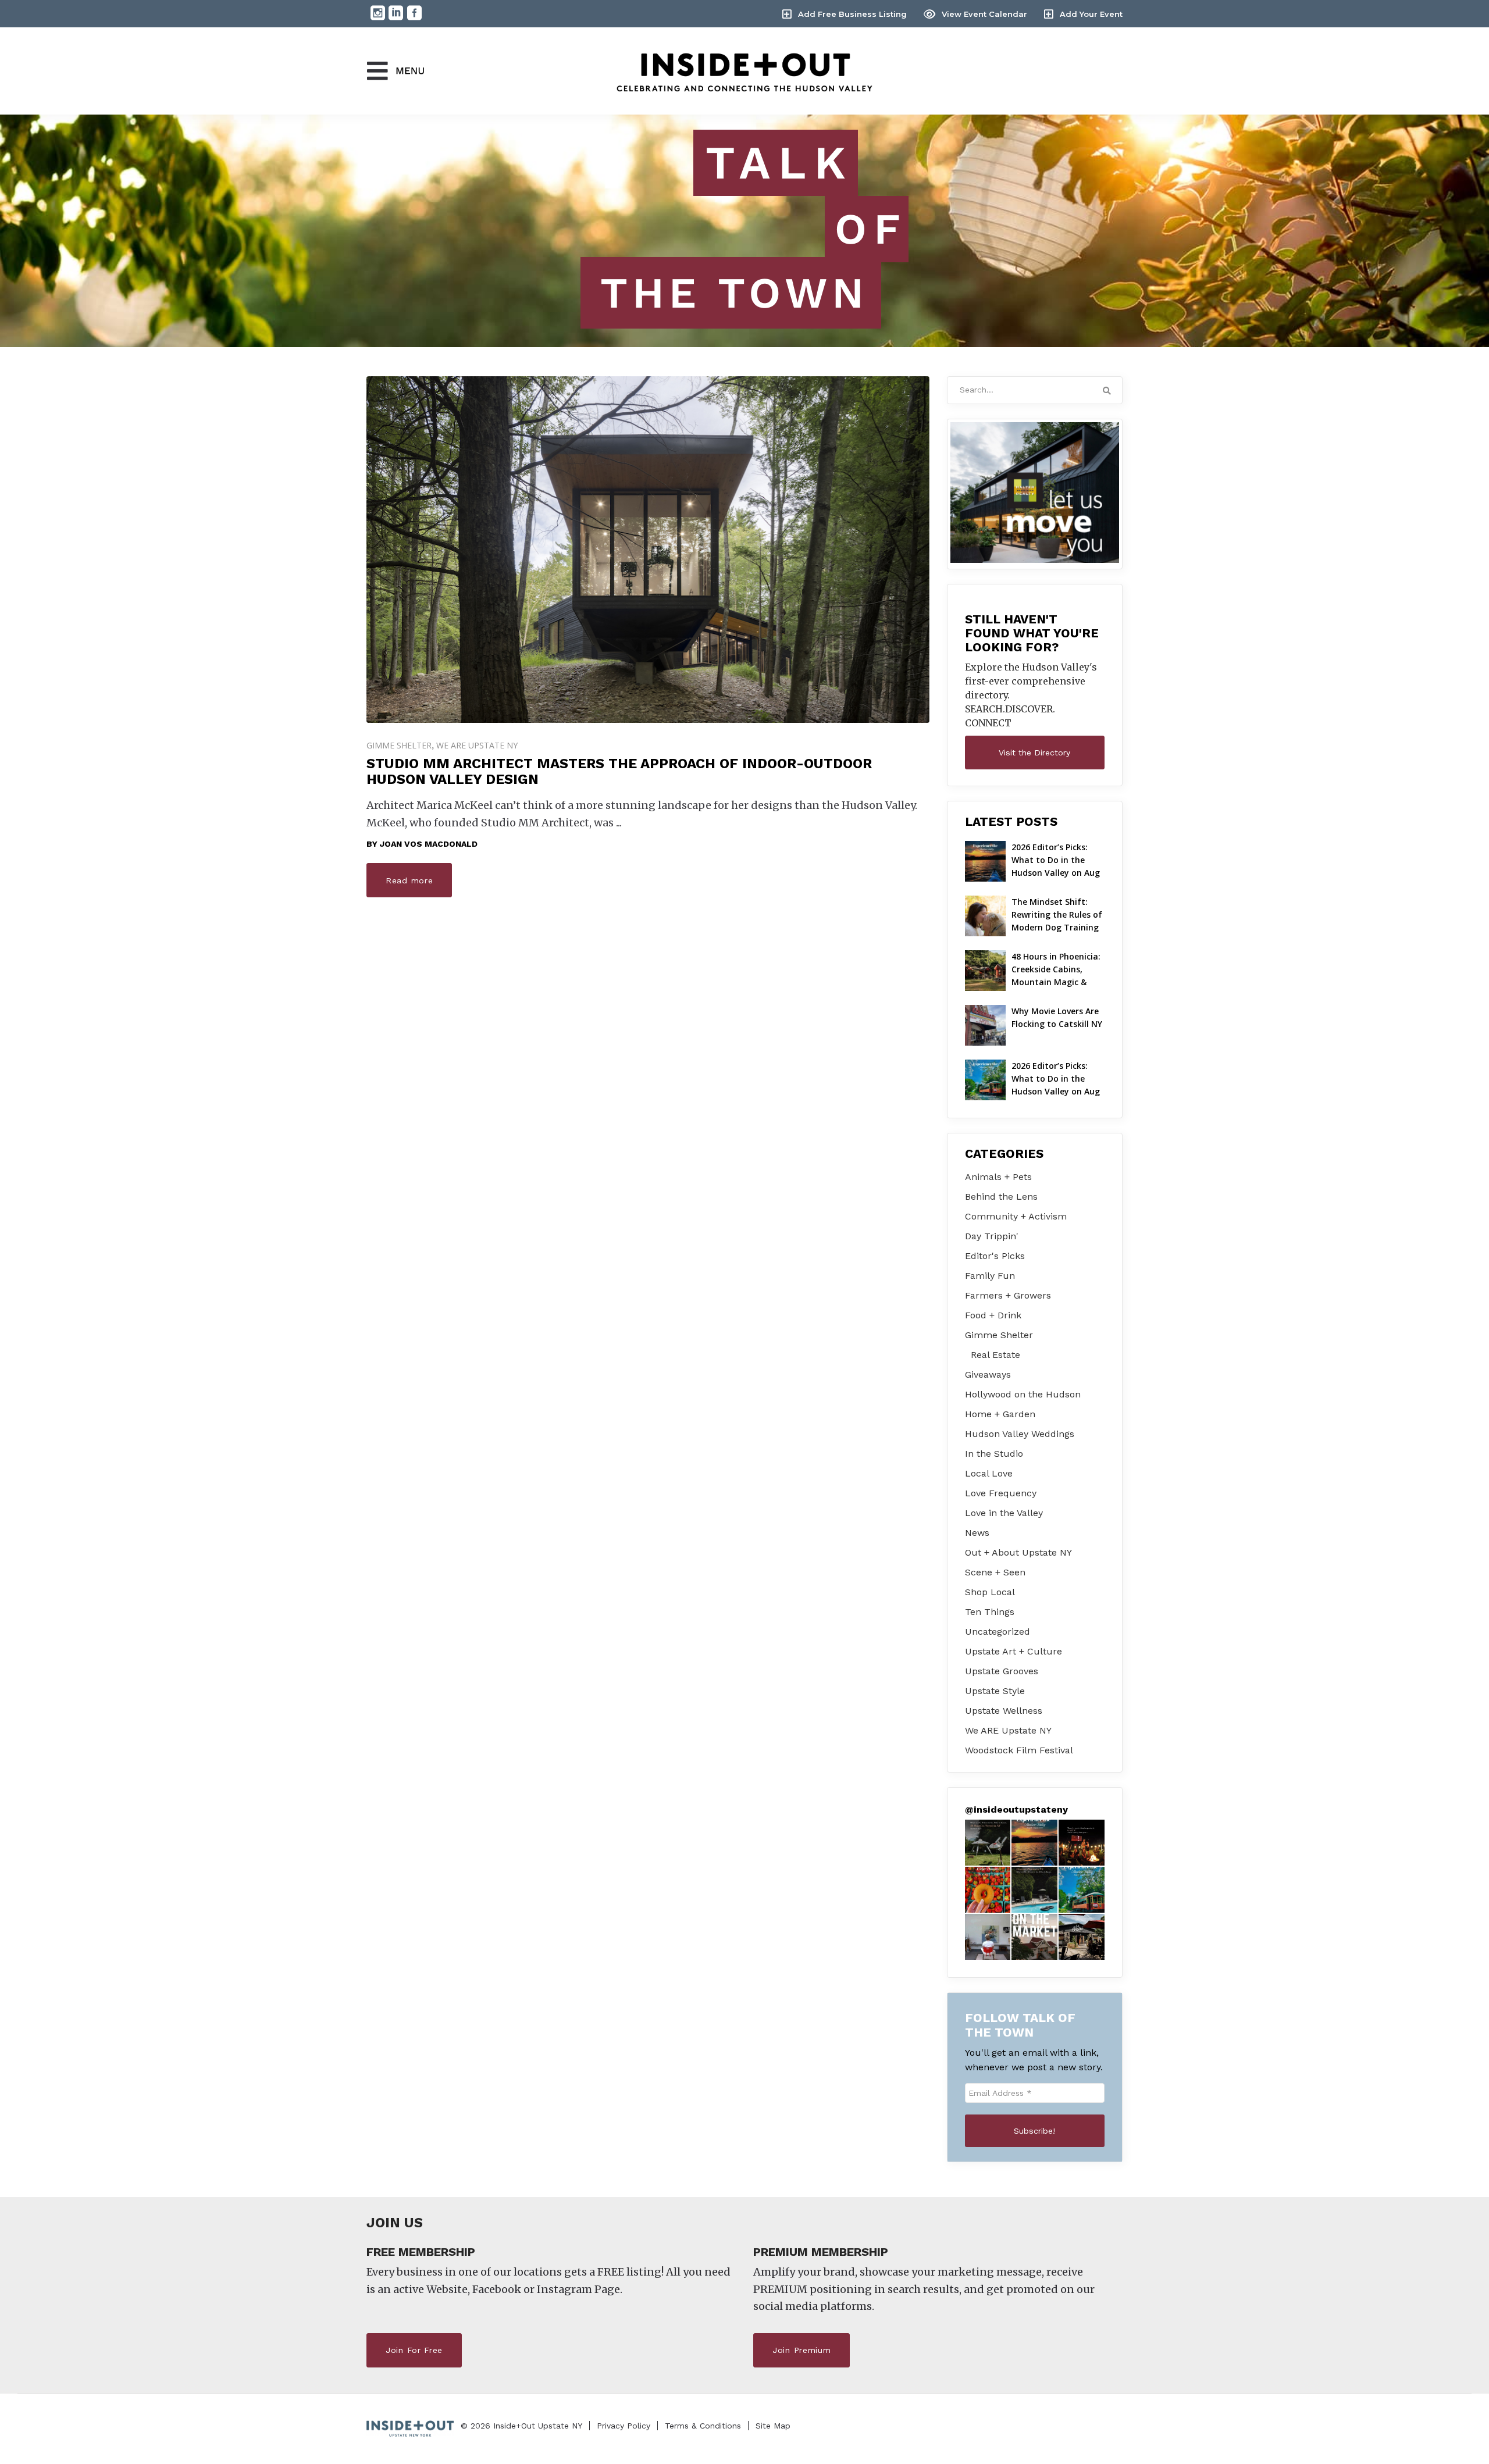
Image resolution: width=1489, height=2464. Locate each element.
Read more (409, 880)
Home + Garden (1000, 1414)
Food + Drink (993, 1315)
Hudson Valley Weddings (1020, 1434)
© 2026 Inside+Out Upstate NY (521, 2426)
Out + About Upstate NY (1018, 1552)
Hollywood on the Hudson (1023, 1394)
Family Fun (990, 1276)
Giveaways (988, 1374)
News (977, 1533)
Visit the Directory (1034, 753)
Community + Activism (1016, 1216)
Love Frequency (1001, 1493)
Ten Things (990, 1612)
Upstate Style (995, 1691)
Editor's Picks (995, 1256)
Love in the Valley (1004, 1513)
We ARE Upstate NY (477, 745)
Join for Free (414, 2350)
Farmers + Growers (1008, 1295)
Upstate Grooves (1002, 1671)
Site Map (773, 2426)
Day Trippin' (992, 1236)
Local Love (989, 1473)
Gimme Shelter (399, 745)
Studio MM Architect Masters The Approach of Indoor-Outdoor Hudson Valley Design (619, 771)
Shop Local (990, 1592)
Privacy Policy (624, 2426)
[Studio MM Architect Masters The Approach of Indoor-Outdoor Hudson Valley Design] (648, 550)
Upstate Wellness (1004, 1711)
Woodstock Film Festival (1019, 1750)
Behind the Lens (1001, 1197)
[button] (988, 1843)
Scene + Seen (995, 1572)
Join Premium (802, 2350)
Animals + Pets (998, 1177)
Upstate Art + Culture (1014, 1651)
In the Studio (994, 1454)
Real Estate (995, 1355)
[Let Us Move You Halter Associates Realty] (1035, 493)
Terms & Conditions (703, 2426)
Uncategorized (998, 1632)
